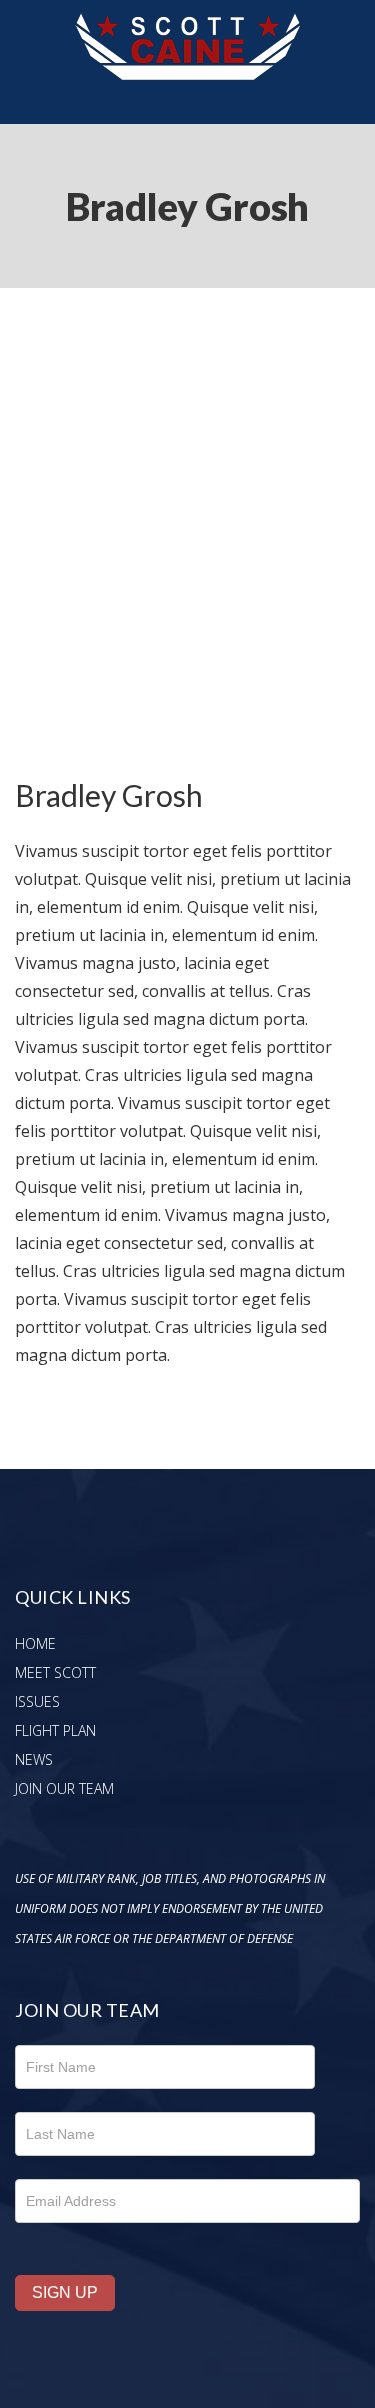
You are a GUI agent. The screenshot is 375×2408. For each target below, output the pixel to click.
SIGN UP (65, 2292)
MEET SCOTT (55, 1672)
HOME (35, 1643)
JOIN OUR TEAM (64, 1788)
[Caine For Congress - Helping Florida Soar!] (187, 14)
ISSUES (37, 1701)
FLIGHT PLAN (55, 1730)
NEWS (34, 1759)
